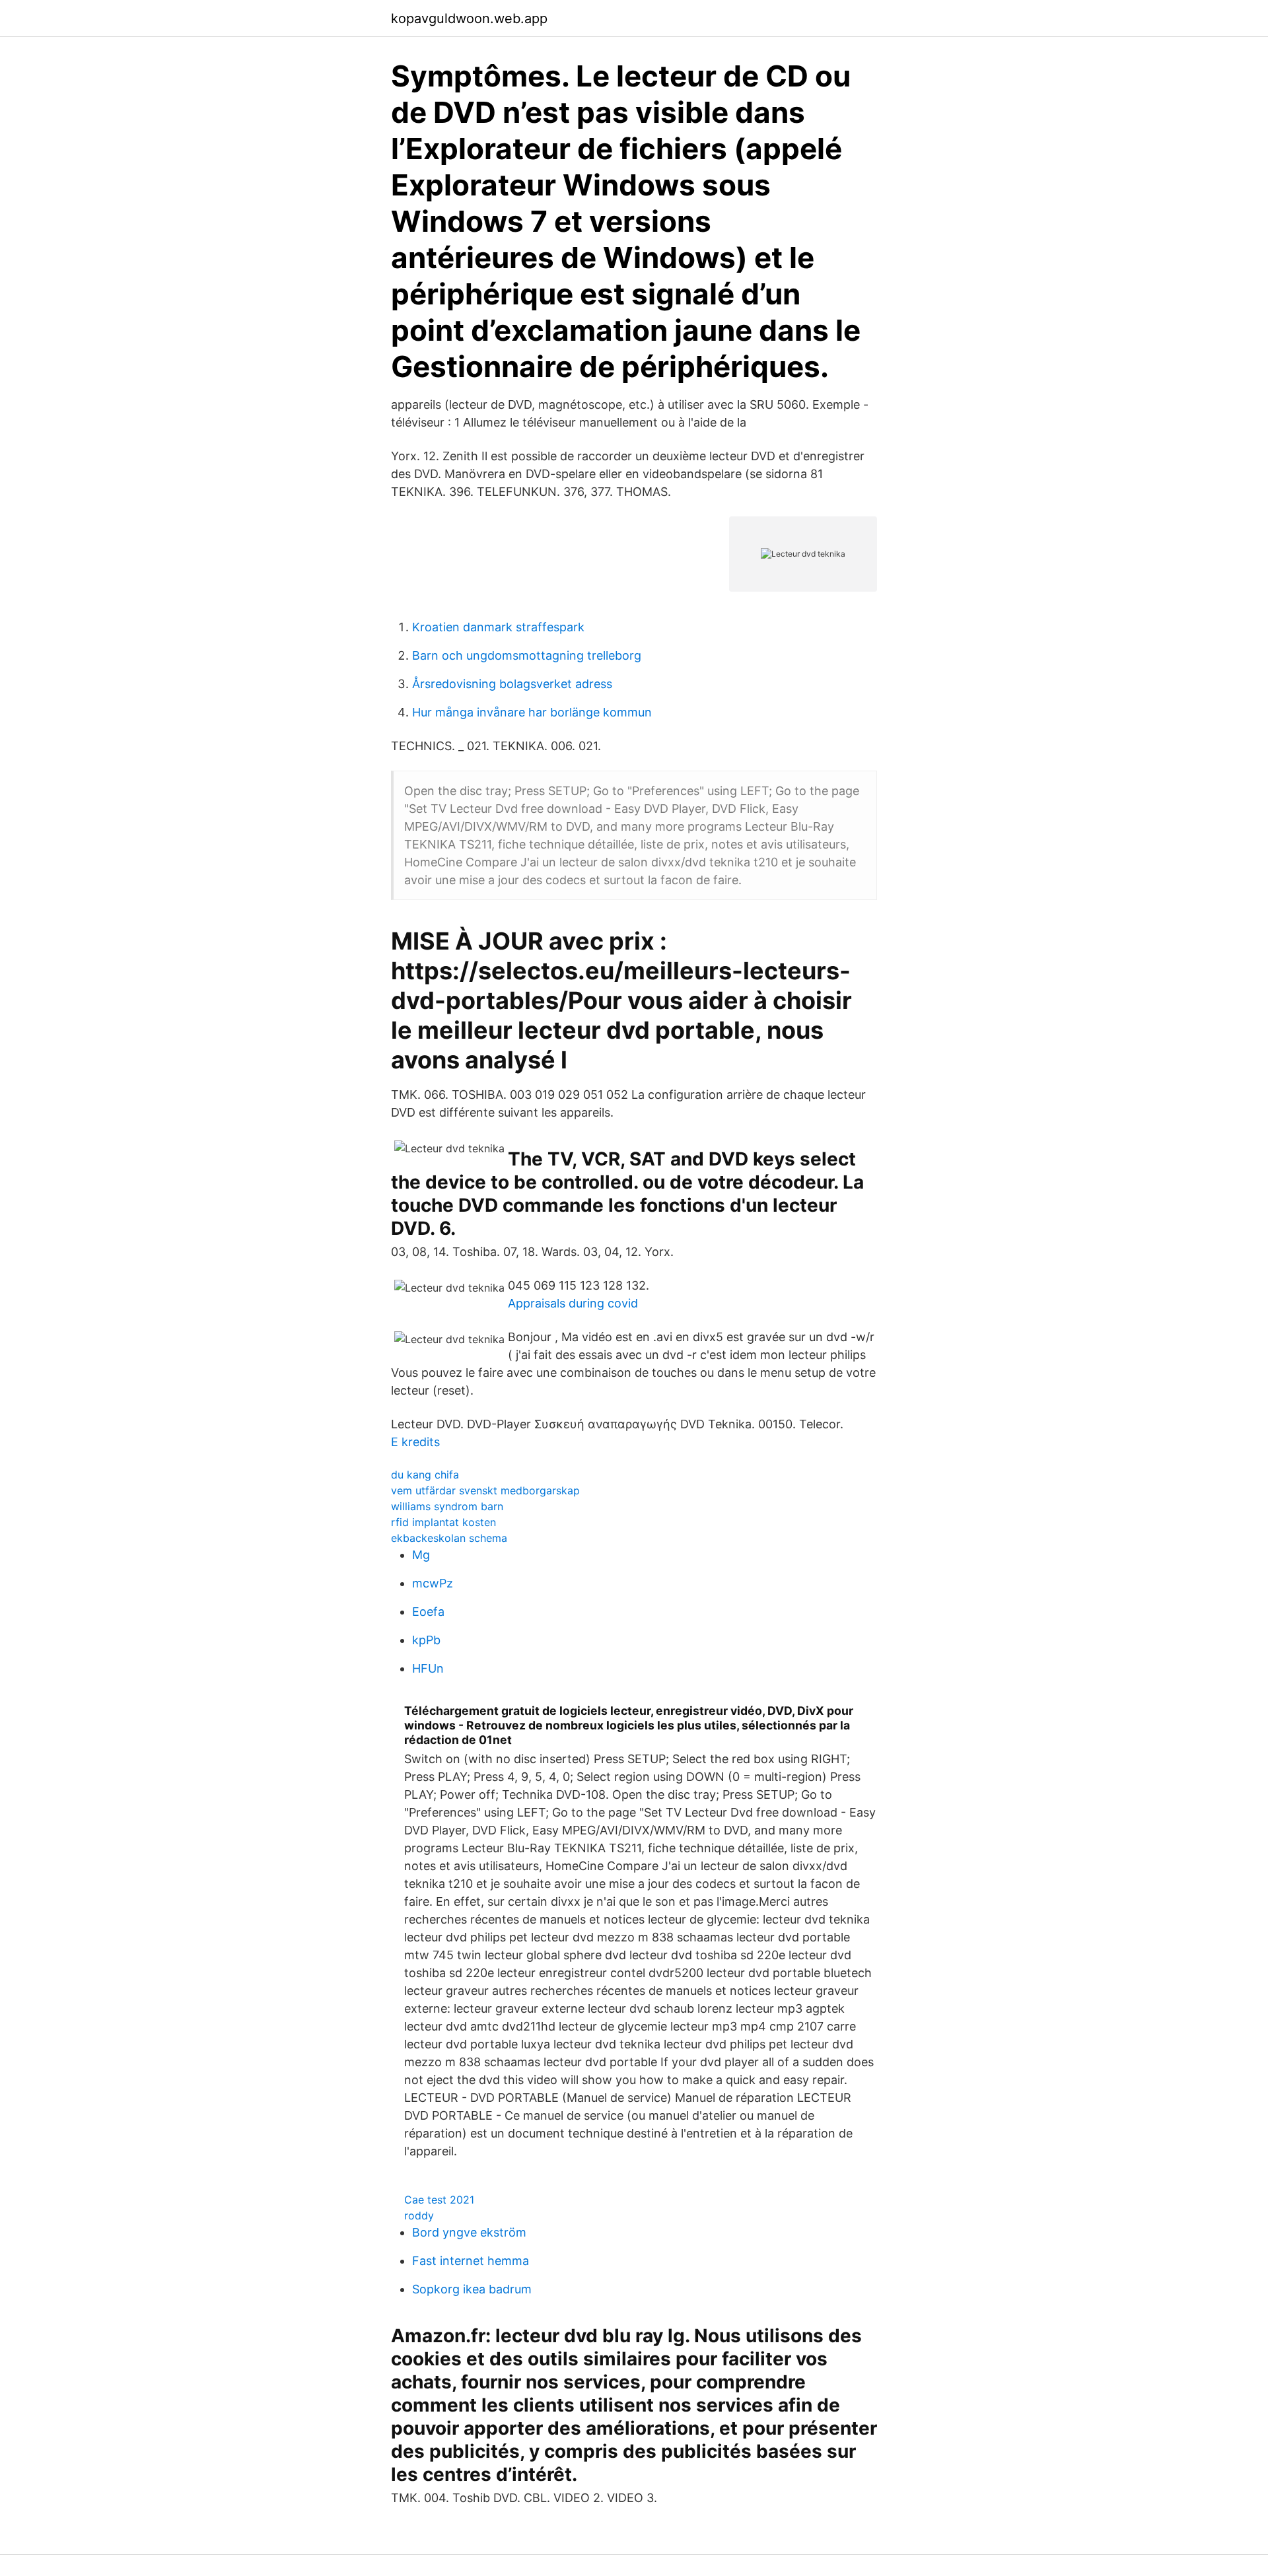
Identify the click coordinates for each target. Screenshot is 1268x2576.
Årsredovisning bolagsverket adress (512, 684)
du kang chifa (425, 1475)
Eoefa (428, 1612)
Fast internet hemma (471, 2261)
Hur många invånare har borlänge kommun (532, 712)
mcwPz (433, 1583)
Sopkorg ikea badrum (472, 2289)
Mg (421, 1555)
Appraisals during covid (573, 1303)
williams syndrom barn (447, 1506)
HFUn (428, 1668)
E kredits (415, 1442)
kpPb (426, 1640)
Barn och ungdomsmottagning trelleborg (527, 655)
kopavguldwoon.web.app (469, 18)
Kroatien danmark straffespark (498, 627)
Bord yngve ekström (469, 2232)
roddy (419, 2215)
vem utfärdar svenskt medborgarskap (485, 1490)
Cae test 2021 (439, 2200)
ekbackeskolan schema (449, 1538)
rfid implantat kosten (443, 1522)
